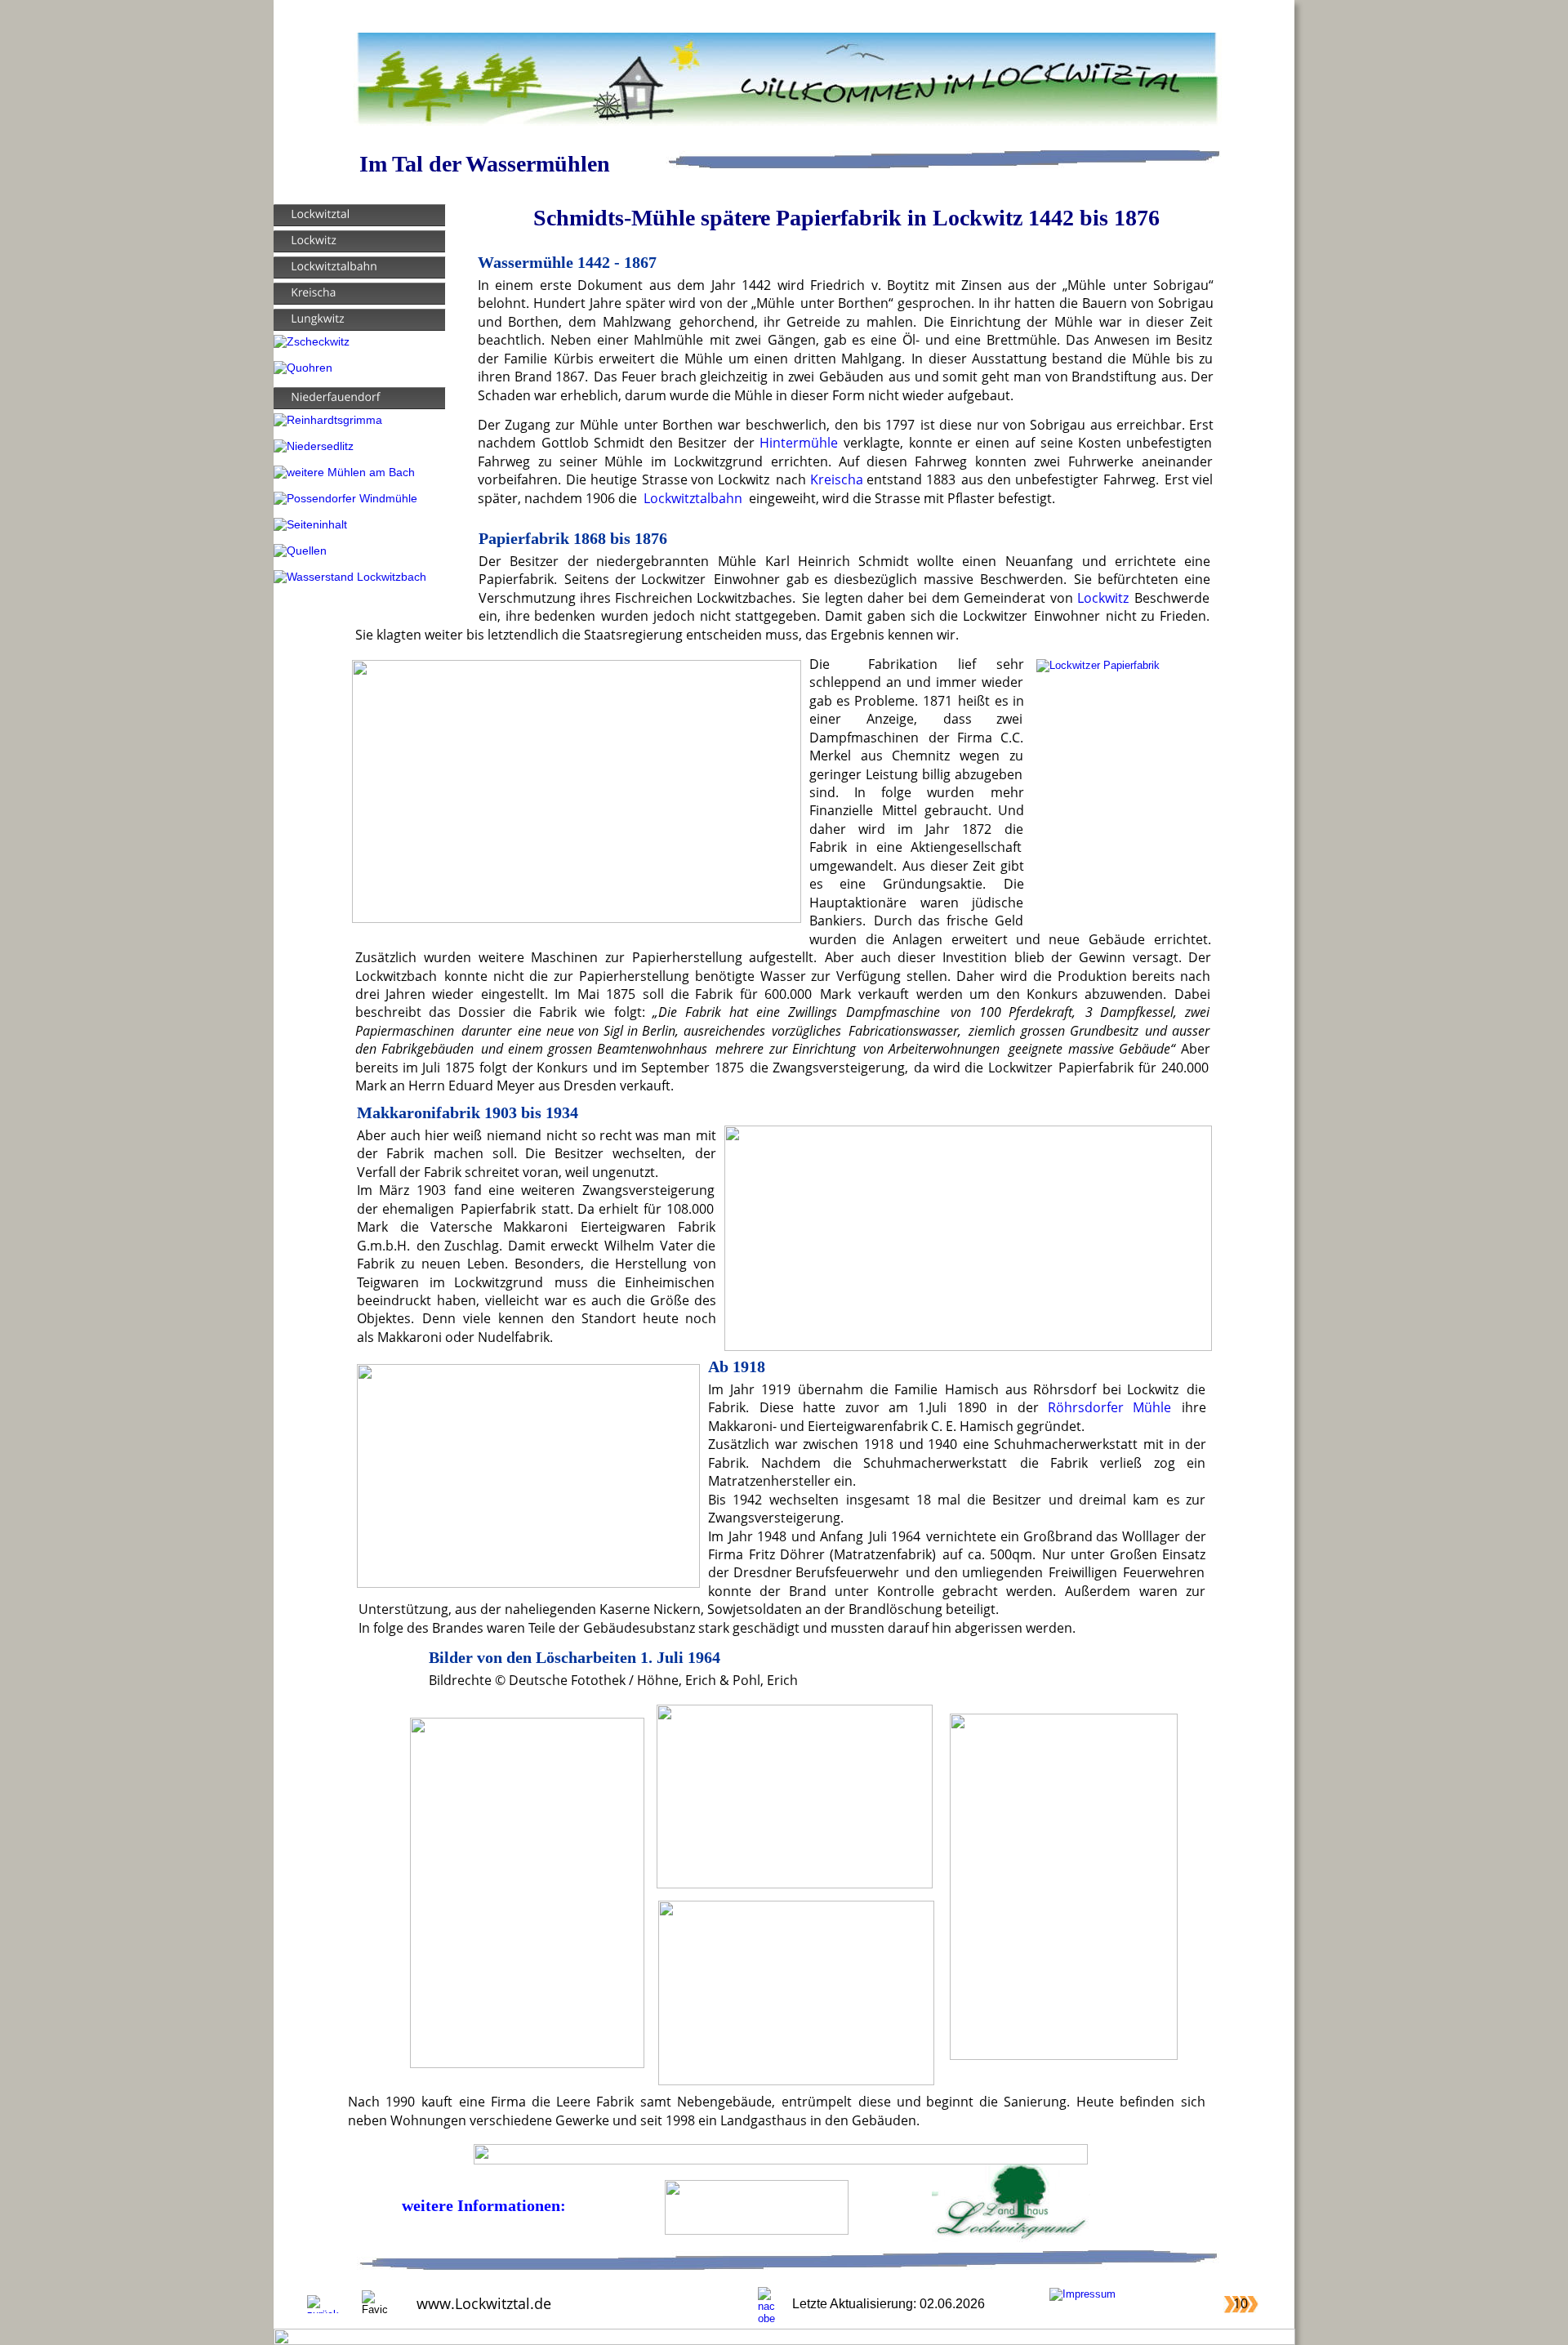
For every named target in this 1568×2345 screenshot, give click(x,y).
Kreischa (837, 479)
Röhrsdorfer (1086, 1407)
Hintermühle (799, 442)
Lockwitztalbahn (693, 498)
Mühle (1152, 1407)
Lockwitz (1103, 597)
